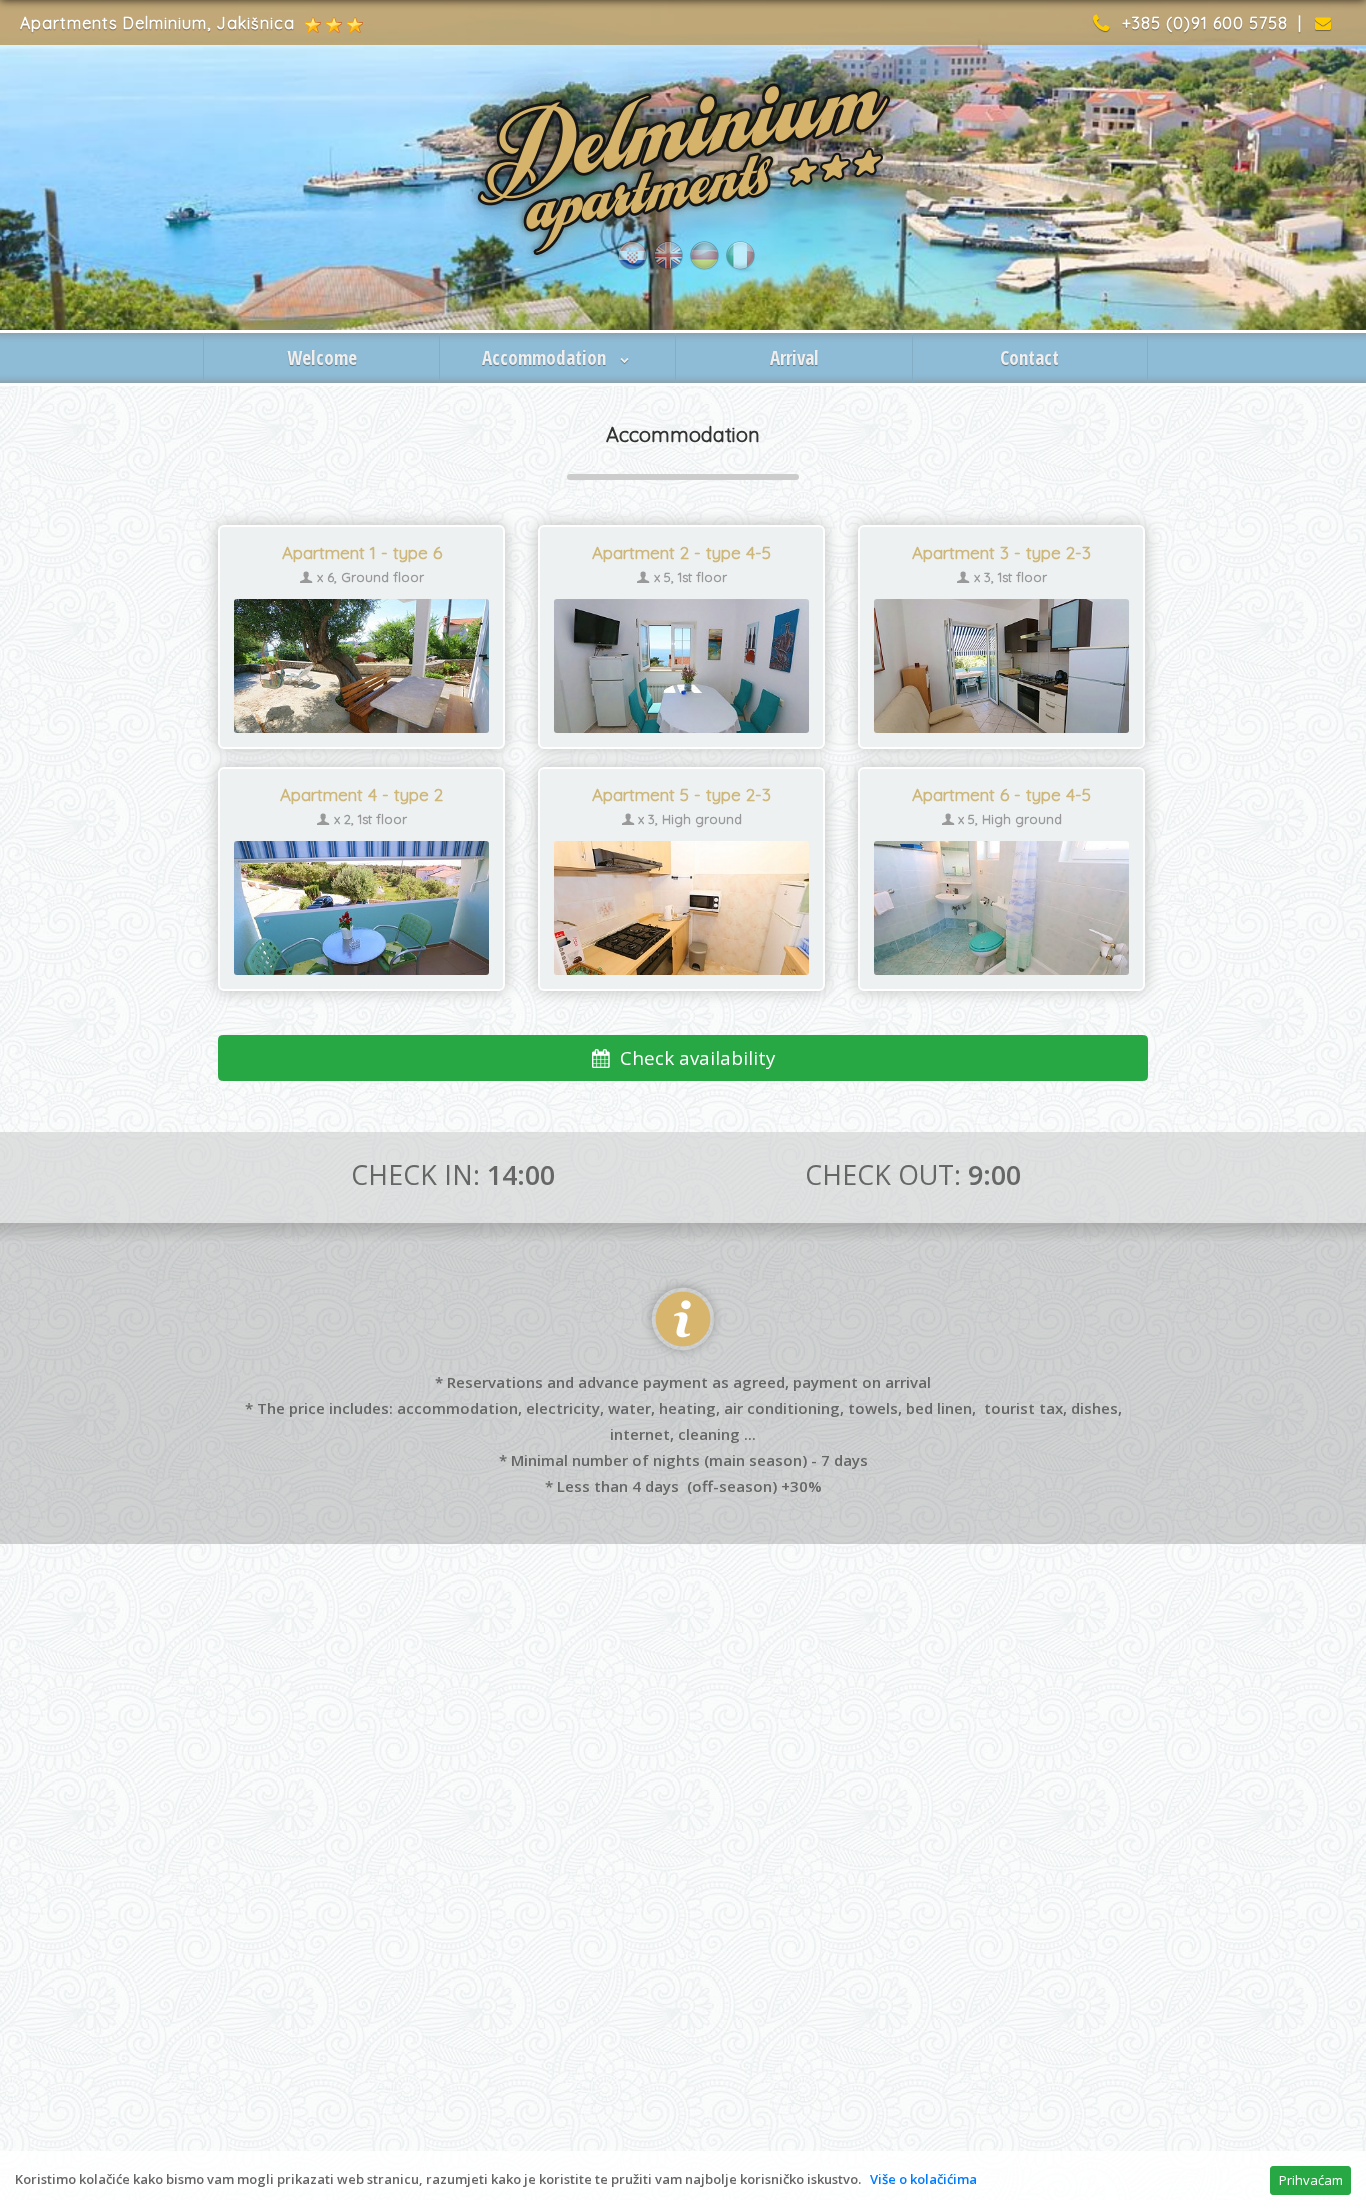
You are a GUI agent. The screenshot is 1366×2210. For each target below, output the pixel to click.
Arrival (794, 358)
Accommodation (546, 358)
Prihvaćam (1311, 2180)
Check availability (692, 1057)
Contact (1029, 358)
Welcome (322, 358)
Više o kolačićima (923, 2179)
